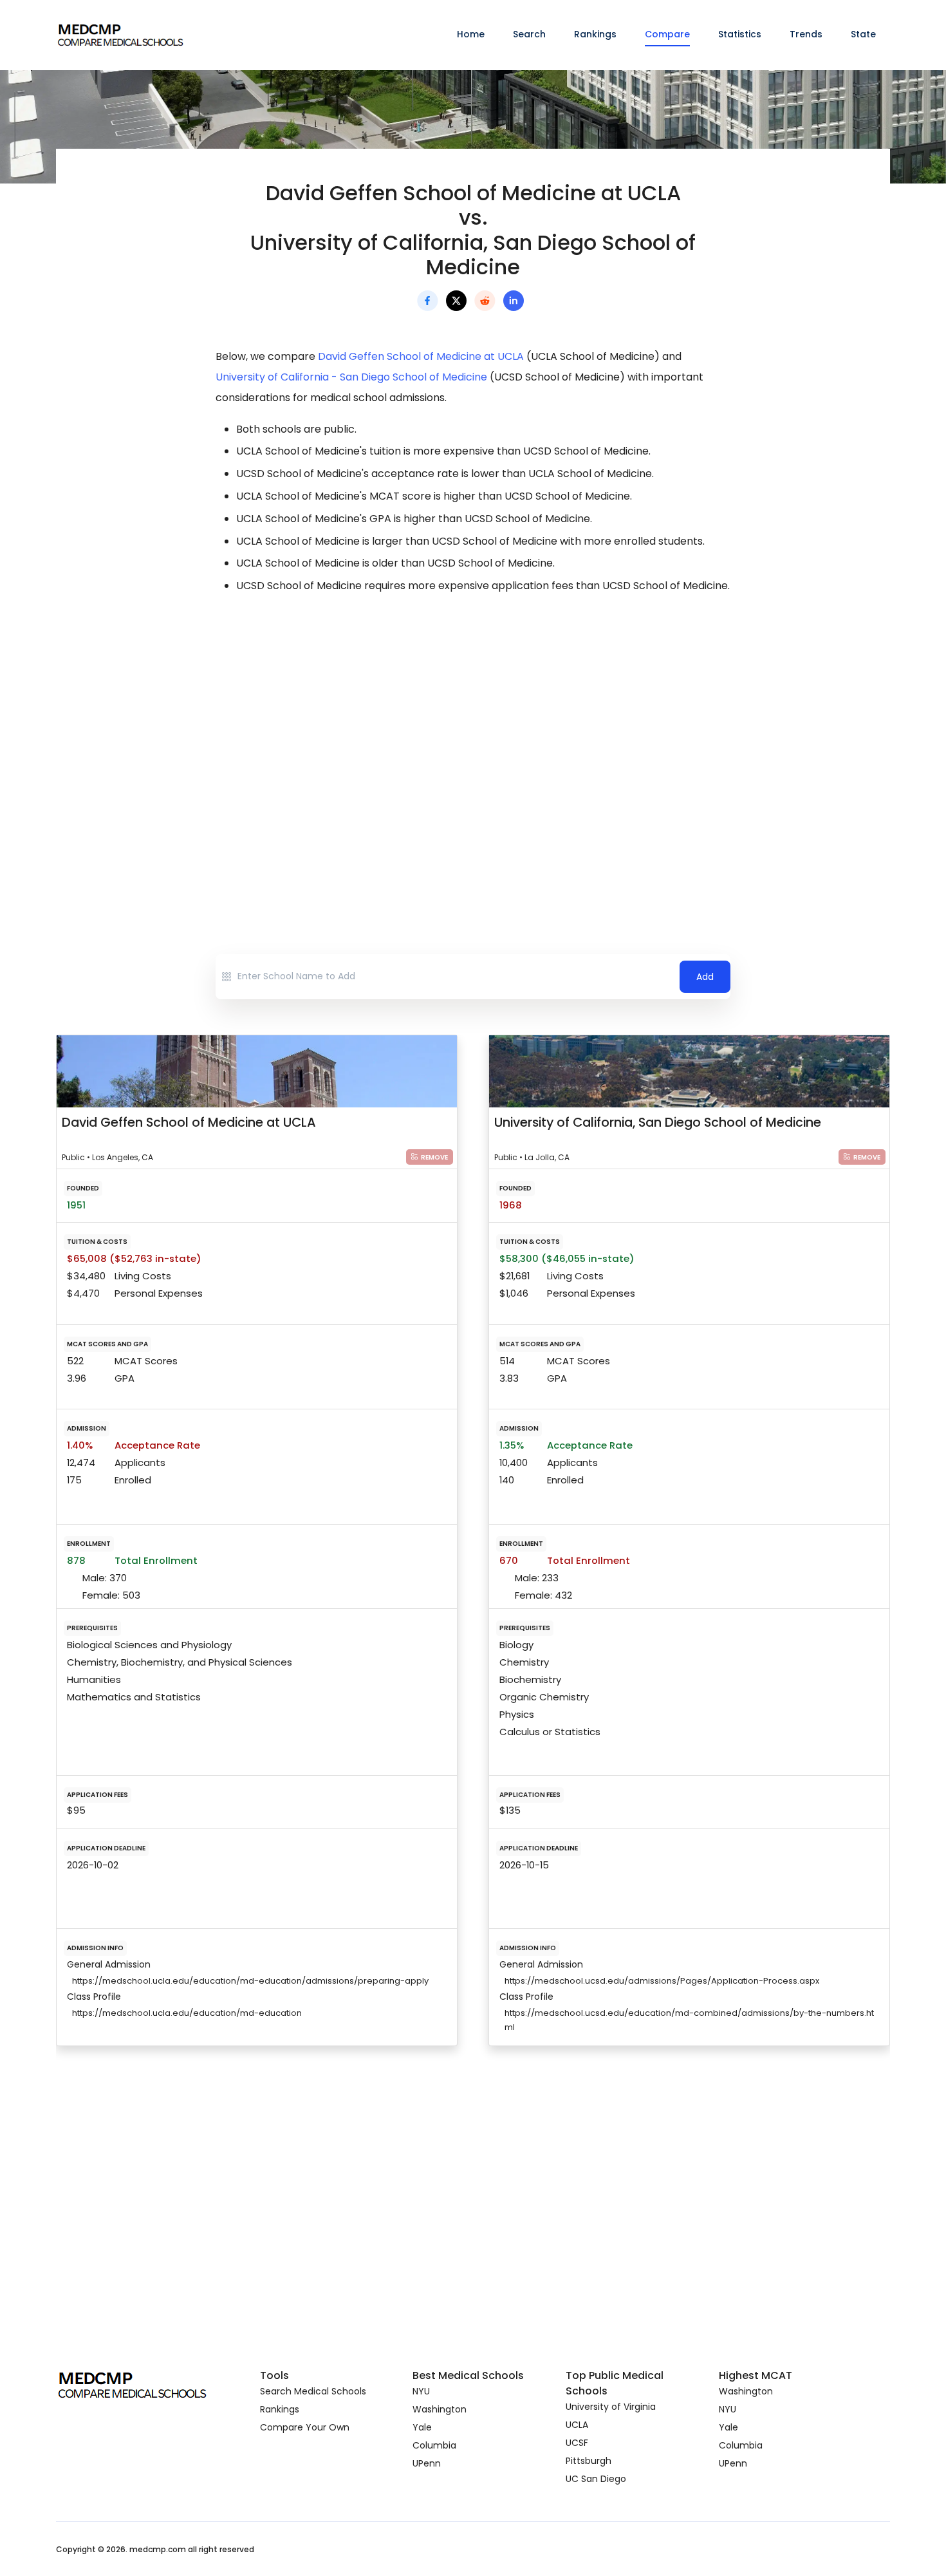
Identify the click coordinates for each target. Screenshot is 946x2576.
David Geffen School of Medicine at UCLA (421, 356)
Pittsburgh (589, 2461)
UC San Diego (596, 2479)
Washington (440, 2409)
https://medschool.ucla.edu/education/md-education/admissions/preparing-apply (250, 1981)
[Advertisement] (473, 719)
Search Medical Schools (313, 2391)
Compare (667, 34)
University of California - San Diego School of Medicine (351, 377)
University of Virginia (611, 2407)
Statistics (740, 34)
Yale (422, 2427)
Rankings (595, 34)
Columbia (434, 2445)
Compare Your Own (305, 2427)
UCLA (577, 2425)
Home (471, 34)
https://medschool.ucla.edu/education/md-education (187, 2013)
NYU (421, 2391)
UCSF (577, 2443)
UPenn (427, 2463)
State (863, 34)
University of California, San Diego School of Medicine (658, 1122)
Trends (806, 34)
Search (529, 34)
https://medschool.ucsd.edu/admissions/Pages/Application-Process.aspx (662, 1981)
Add (705, 977)
